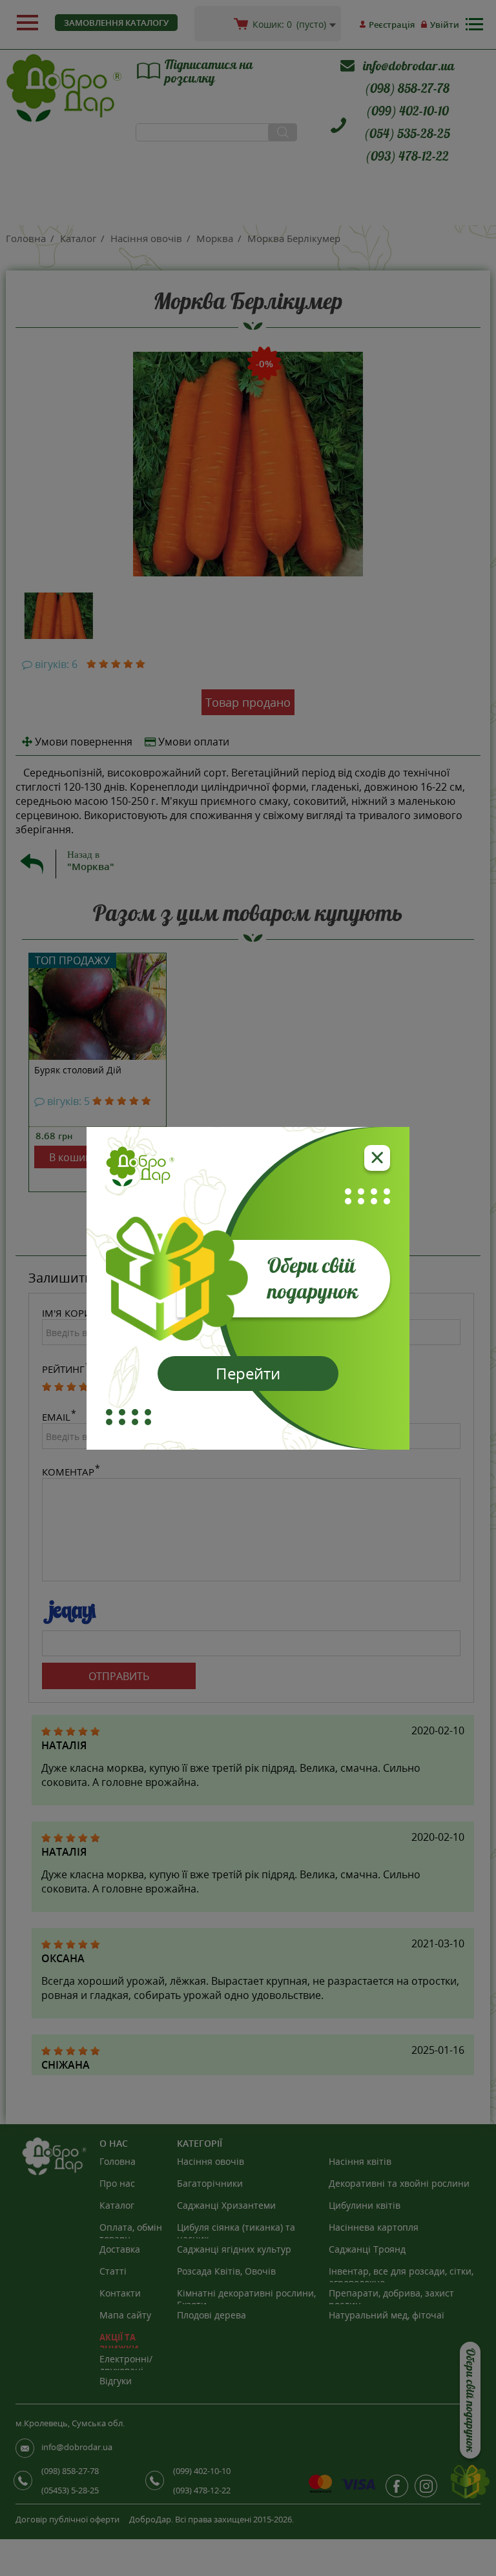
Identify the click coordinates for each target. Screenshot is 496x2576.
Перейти (248, 1373)
